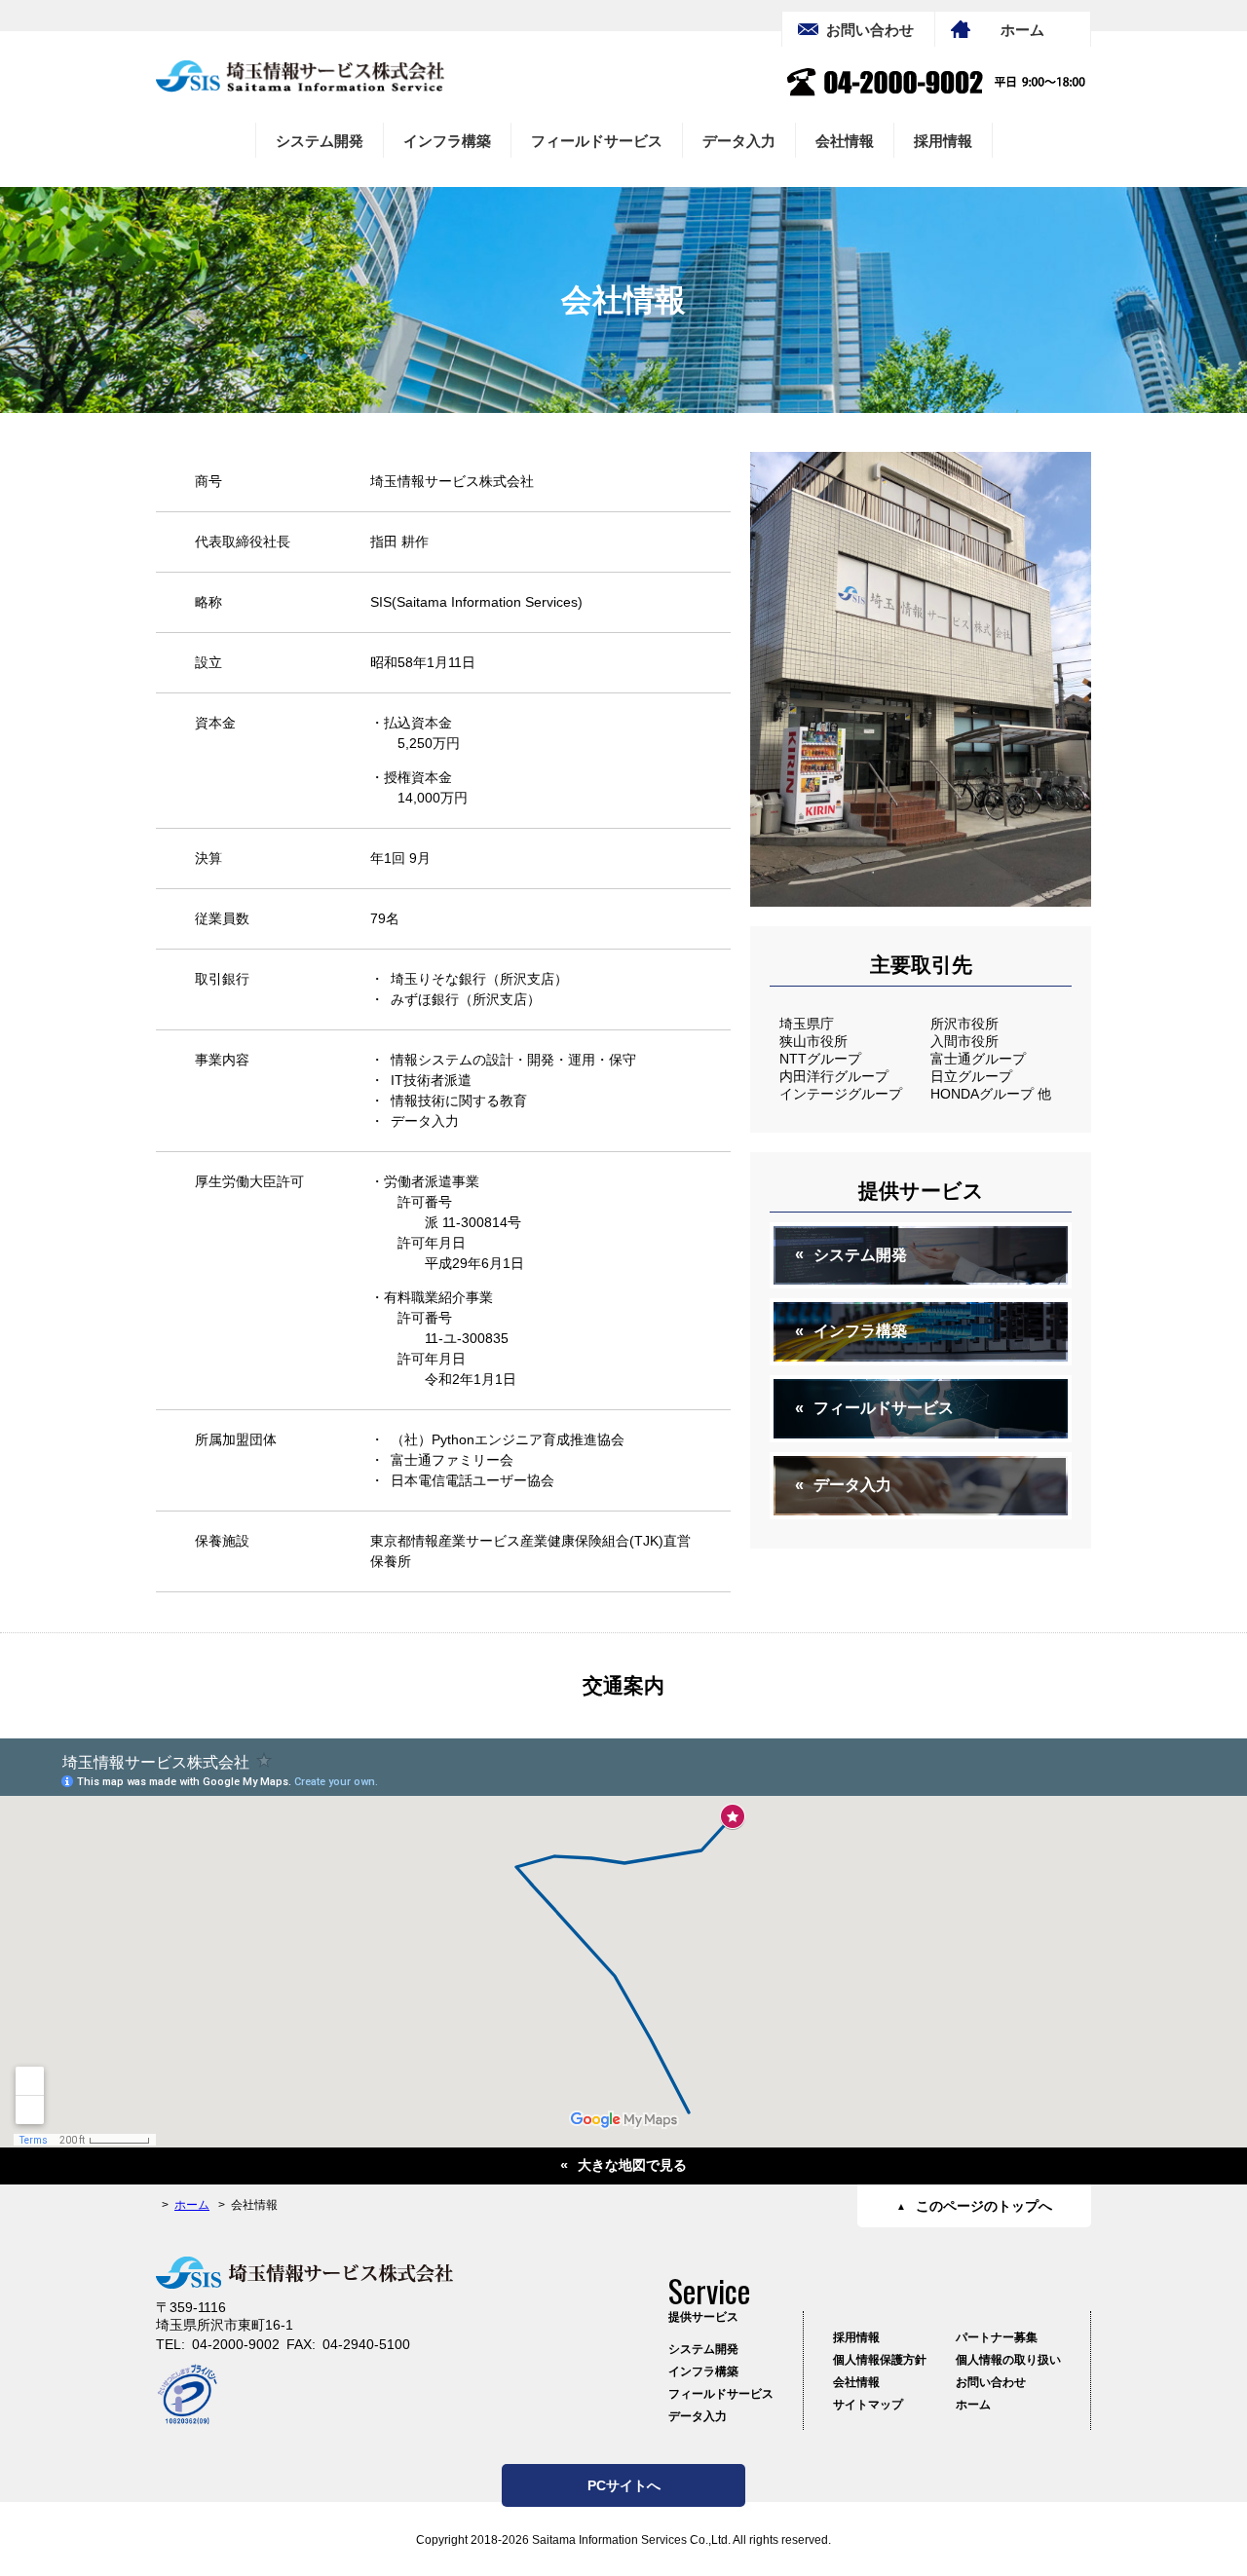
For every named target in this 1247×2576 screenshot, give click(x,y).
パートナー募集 (997, 2337)
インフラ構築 (447, 141)
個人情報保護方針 (880, 2360)
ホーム (1022, 30)
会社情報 (845, 141)
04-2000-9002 (236, 2344)
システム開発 (320, 141)
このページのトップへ (984, 2206)
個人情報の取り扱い (1008, 2360)
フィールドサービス (597, 141)
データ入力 (739, 141)
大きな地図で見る (632, 2165)
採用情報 (943, 141)
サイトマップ (868, 2405)
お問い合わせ (870, 30)
